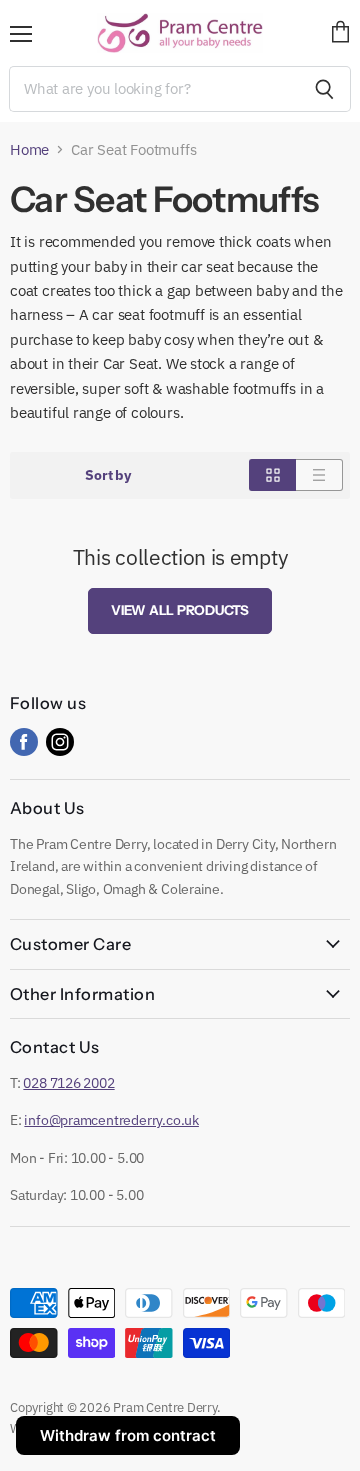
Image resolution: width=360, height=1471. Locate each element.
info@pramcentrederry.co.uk (111, 1120)
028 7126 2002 (68, 1083)
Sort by (108, 475)
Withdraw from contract (128, 1435)
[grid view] (272, 475)
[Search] (324, 89)
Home (29, 149)
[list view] (319, 475)
